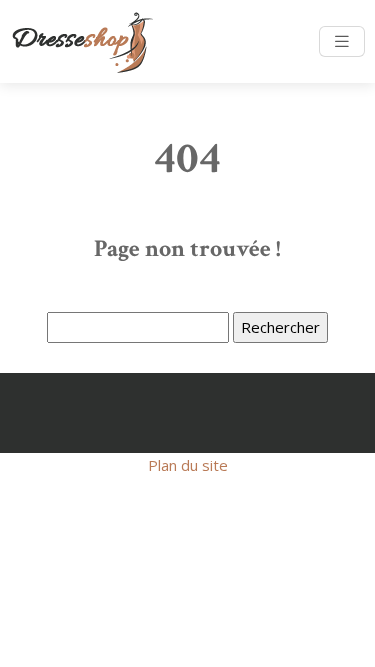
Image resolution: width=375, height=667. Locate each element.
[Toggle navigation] (342, 41)
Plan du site (188, 465)
